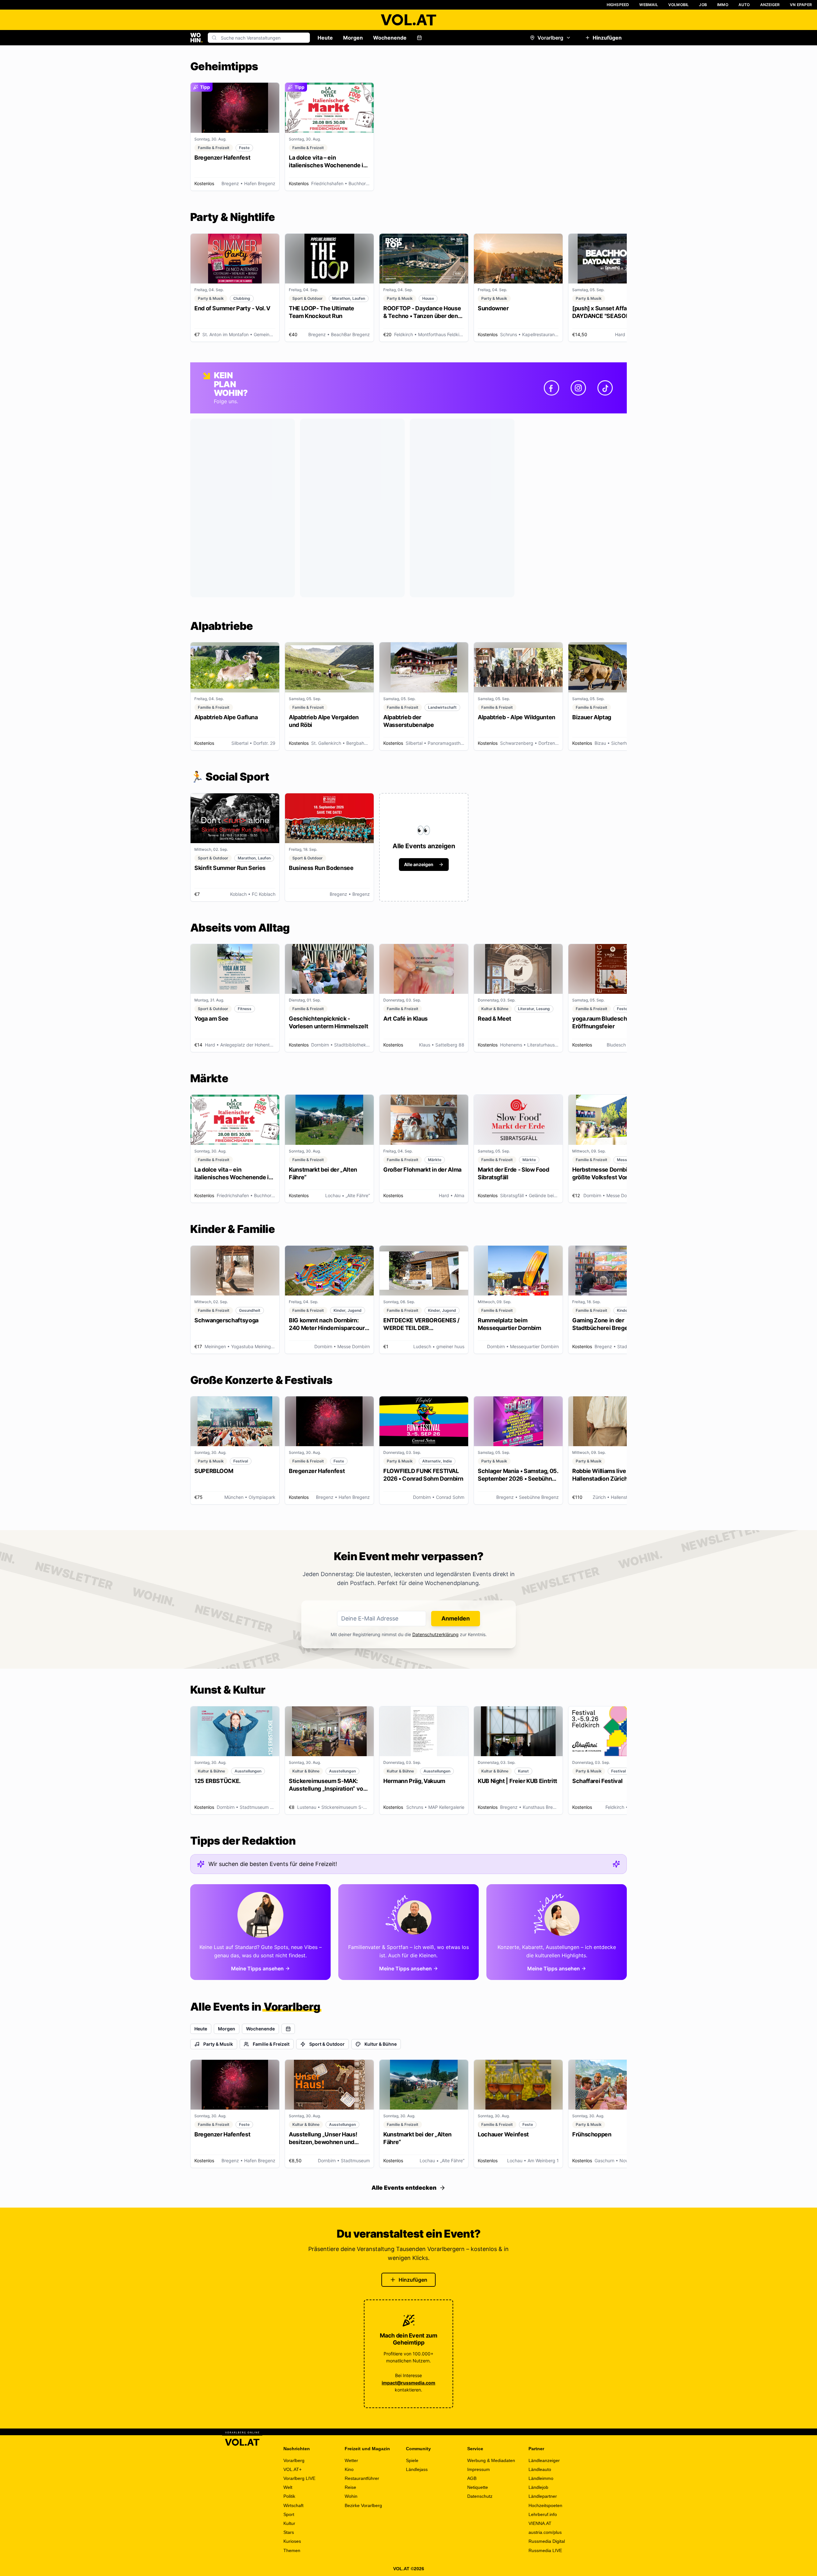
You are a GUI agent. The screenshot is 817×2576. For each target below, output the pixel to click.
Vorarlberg (550, 38)
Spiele (412, 2460)
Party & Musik (218, 2044)
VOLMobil (679, 5)
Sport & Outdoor (327, 2044)
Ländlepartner (543, 2496)
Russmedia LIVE (545, 2550)
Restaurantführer (362, 2478)
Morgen (353, 38)
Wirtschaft (293, 2505)
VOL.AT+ (292, 2469)
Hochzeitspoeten (545, 2505)
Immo (723, 5)
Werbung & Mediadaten (491, 2460)
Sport (289, 2514)
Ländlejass (417, 2469)
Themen (292, 2550)
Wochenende (390, 38)
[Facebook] (551, 388)
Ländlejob (538, 2487)
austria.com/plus (545, 2532)
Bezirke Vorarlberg (363, 2505)
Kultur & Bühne (381, 2044)
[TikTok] (605, 388)
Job (703, 5)
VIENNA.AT (540, 2523)
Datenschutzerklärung (435, 1634)
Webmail (648, 5)
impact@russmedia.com (408, 2383)
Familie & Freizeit (271, 2044)
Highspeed (618, 5)
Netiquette (478, 2487)
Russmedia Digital (547, 2541)
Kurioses (292, 2541)
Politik (289, 2496)
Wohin (351, 2496)
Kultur (289, 2523)
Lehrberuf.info (543, 2514)
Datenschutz (480, 2496)
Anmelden (456, 1618)
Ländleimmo (541, 2478)
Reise (350, 2487)
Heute (325, 38)
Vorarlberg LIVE (299, 2478)
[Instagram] (578, 388)
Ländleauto (540, 2469)
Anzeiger (770, 5)
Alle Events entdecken (404, 2188)
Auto (744, 5)
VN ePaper (801, 5)
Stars (289, 2532)
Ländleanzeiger (544, 2460)
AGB (472, 2478)
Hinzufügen (607, 38)
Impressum (479, 2469)
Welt (288, 2487)
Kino (349, 2469)
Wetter (351, 2460)
